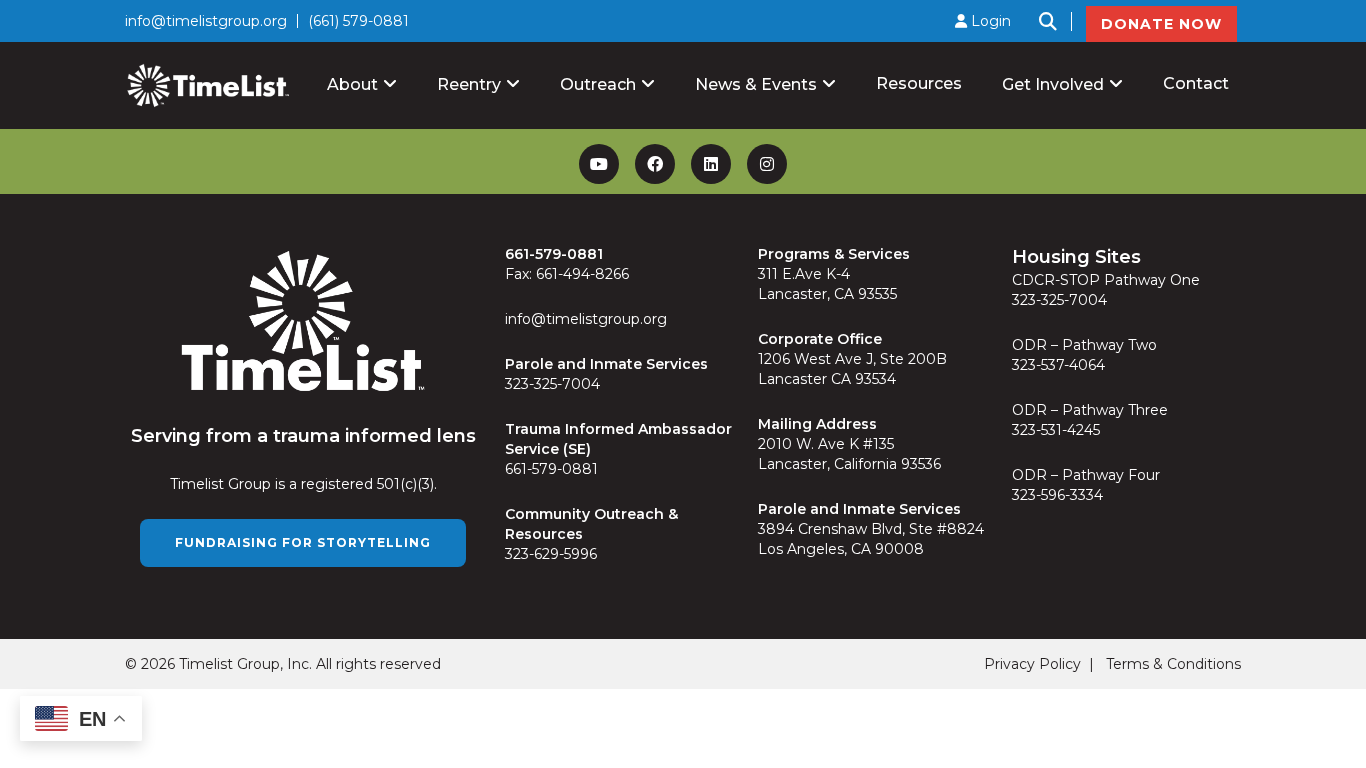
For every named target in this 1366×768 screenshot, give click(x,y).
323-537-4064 (1058, 365)
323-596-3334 (1057, 495)
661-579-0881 (551, 469)
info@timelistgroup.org (206, 21)
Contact (1196, 83)
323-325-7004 (552, 384)
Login (989, 21)
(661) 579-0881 (358, 21)
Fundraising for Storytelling (303, 542)
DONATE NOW (1161, 24)
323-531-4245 (1056, 430)
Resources (919, 83)
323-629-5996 (551, 554)
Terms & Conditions (1173, 664)
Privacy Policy (1032, 664)
